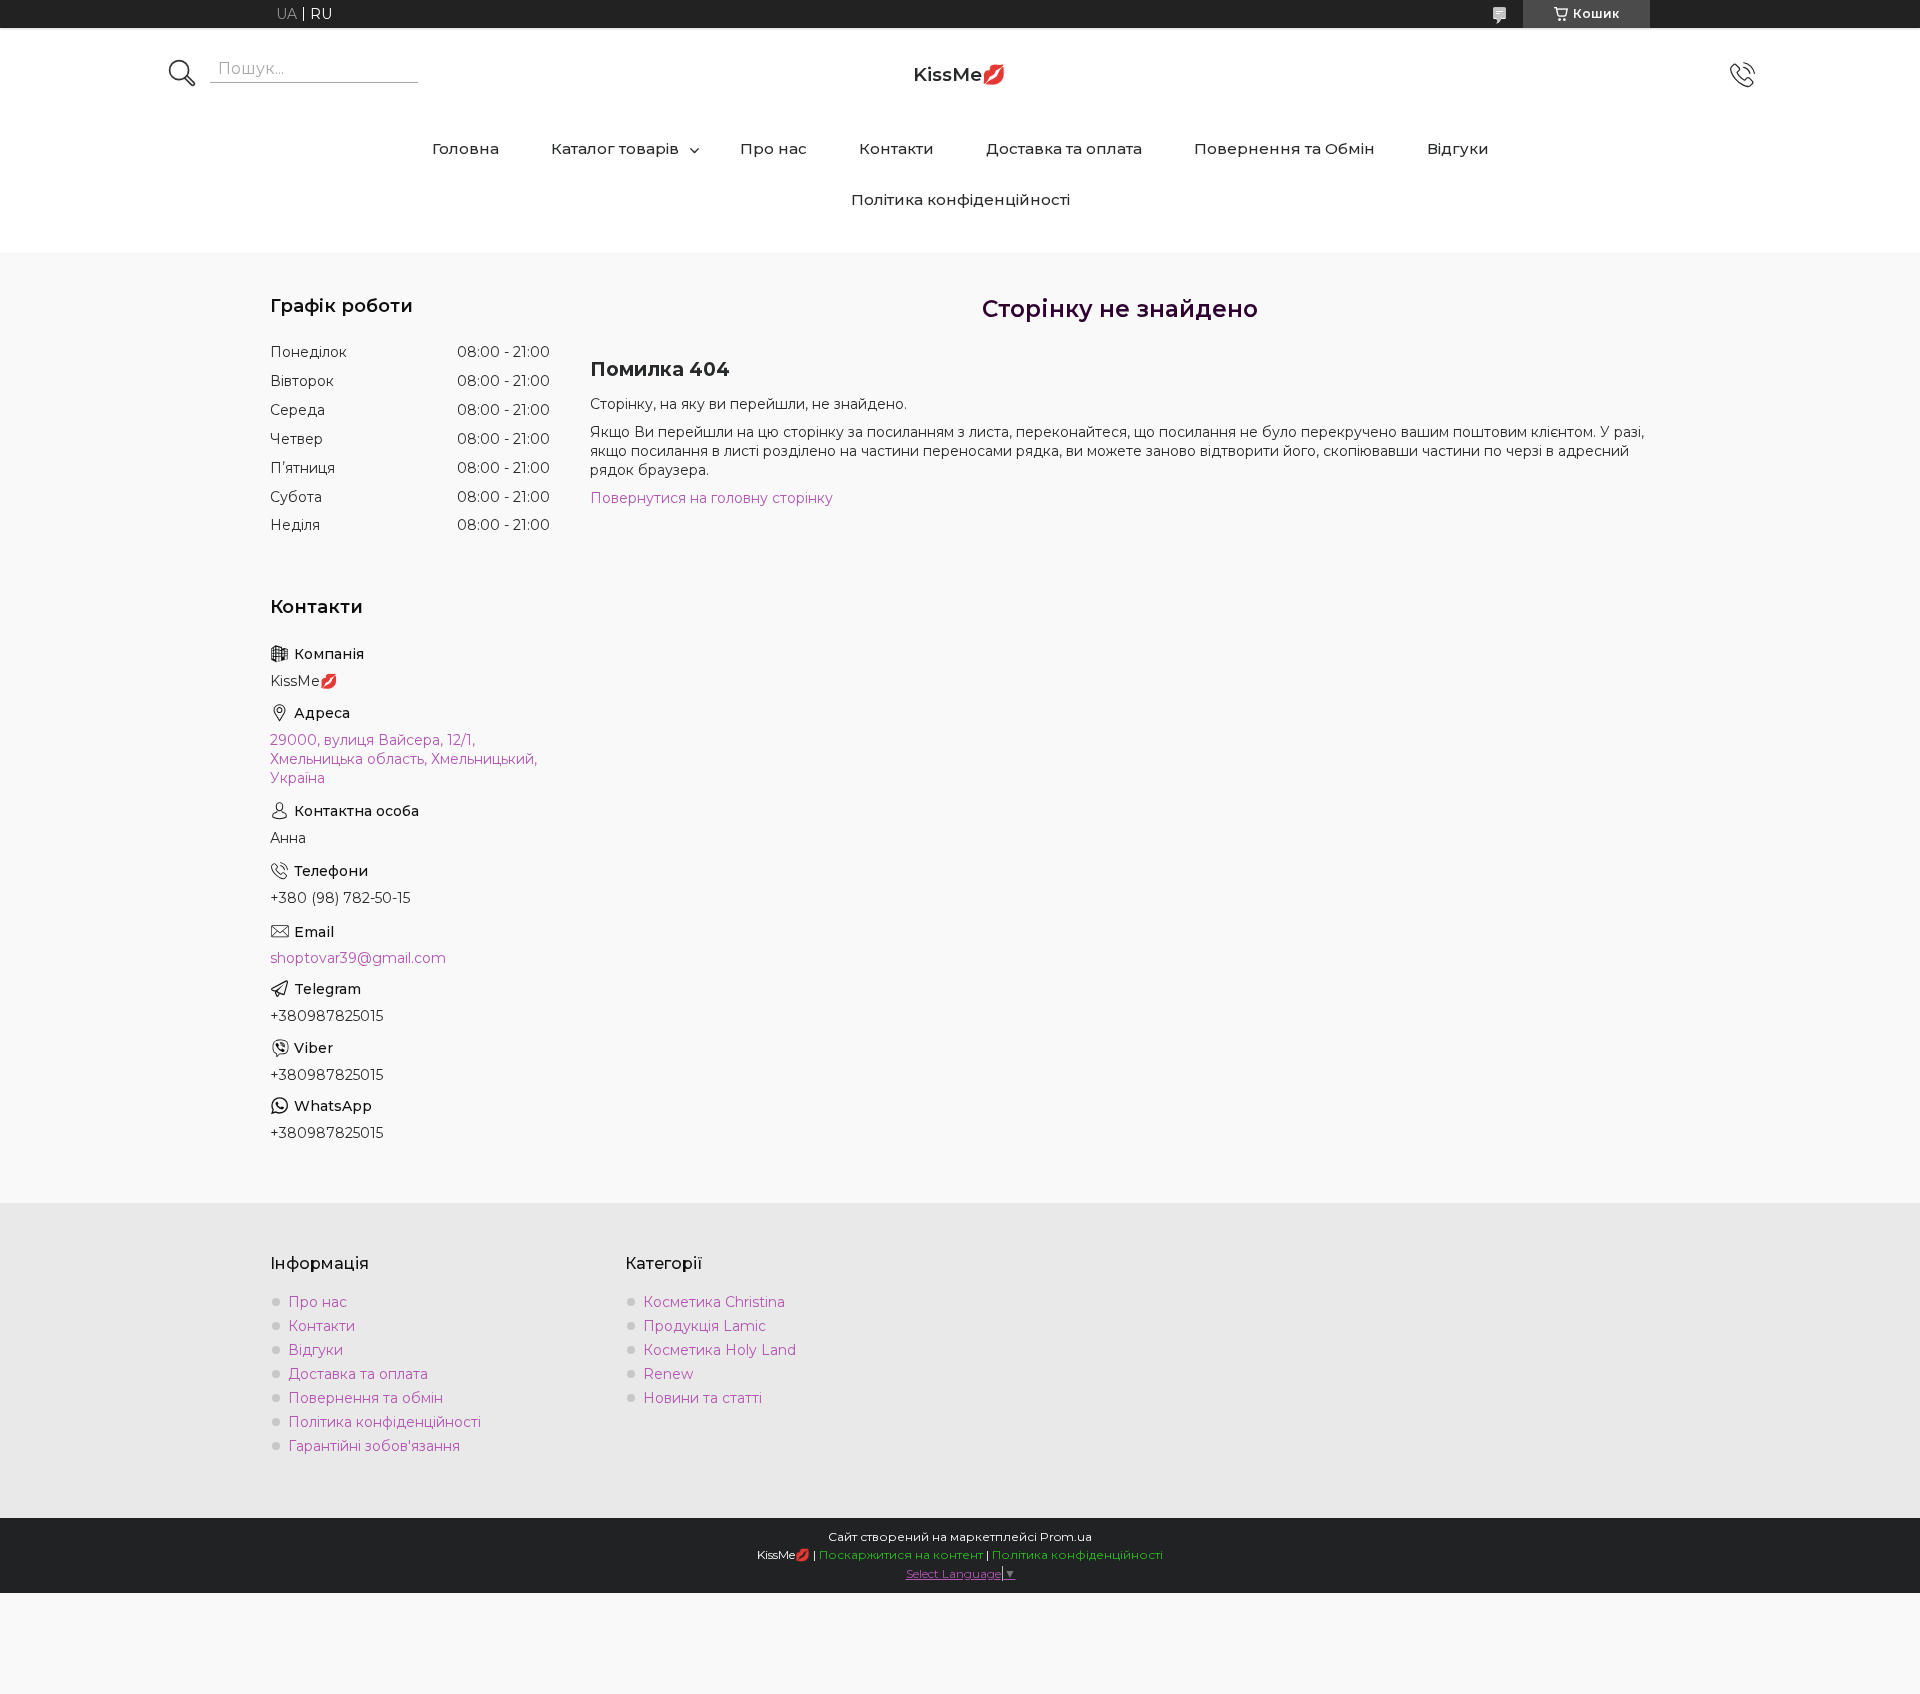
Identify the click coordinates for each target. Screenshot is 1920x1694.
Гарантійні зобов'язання (374, 1446)
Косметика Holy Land (719, 1350)
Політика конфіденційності (960, 199)
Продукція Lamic (704, 1326)
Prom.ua (1066, 1536)
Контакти (896, 148)
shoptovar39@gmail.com (358, 958)
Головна (465, 148)
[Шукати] (182, 75)
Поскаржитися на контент (901, 1554)
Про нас (773, 148)
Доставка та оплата (1064, 148)
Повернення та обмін (365, 1398)
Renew (668, 1374)
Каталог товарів (615, 148)
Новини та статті (702, 1398)
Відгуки (1458, 148)
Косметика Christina (714, 1302)
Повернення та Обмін (1284, 148)
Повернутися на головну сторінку (711, 498)
